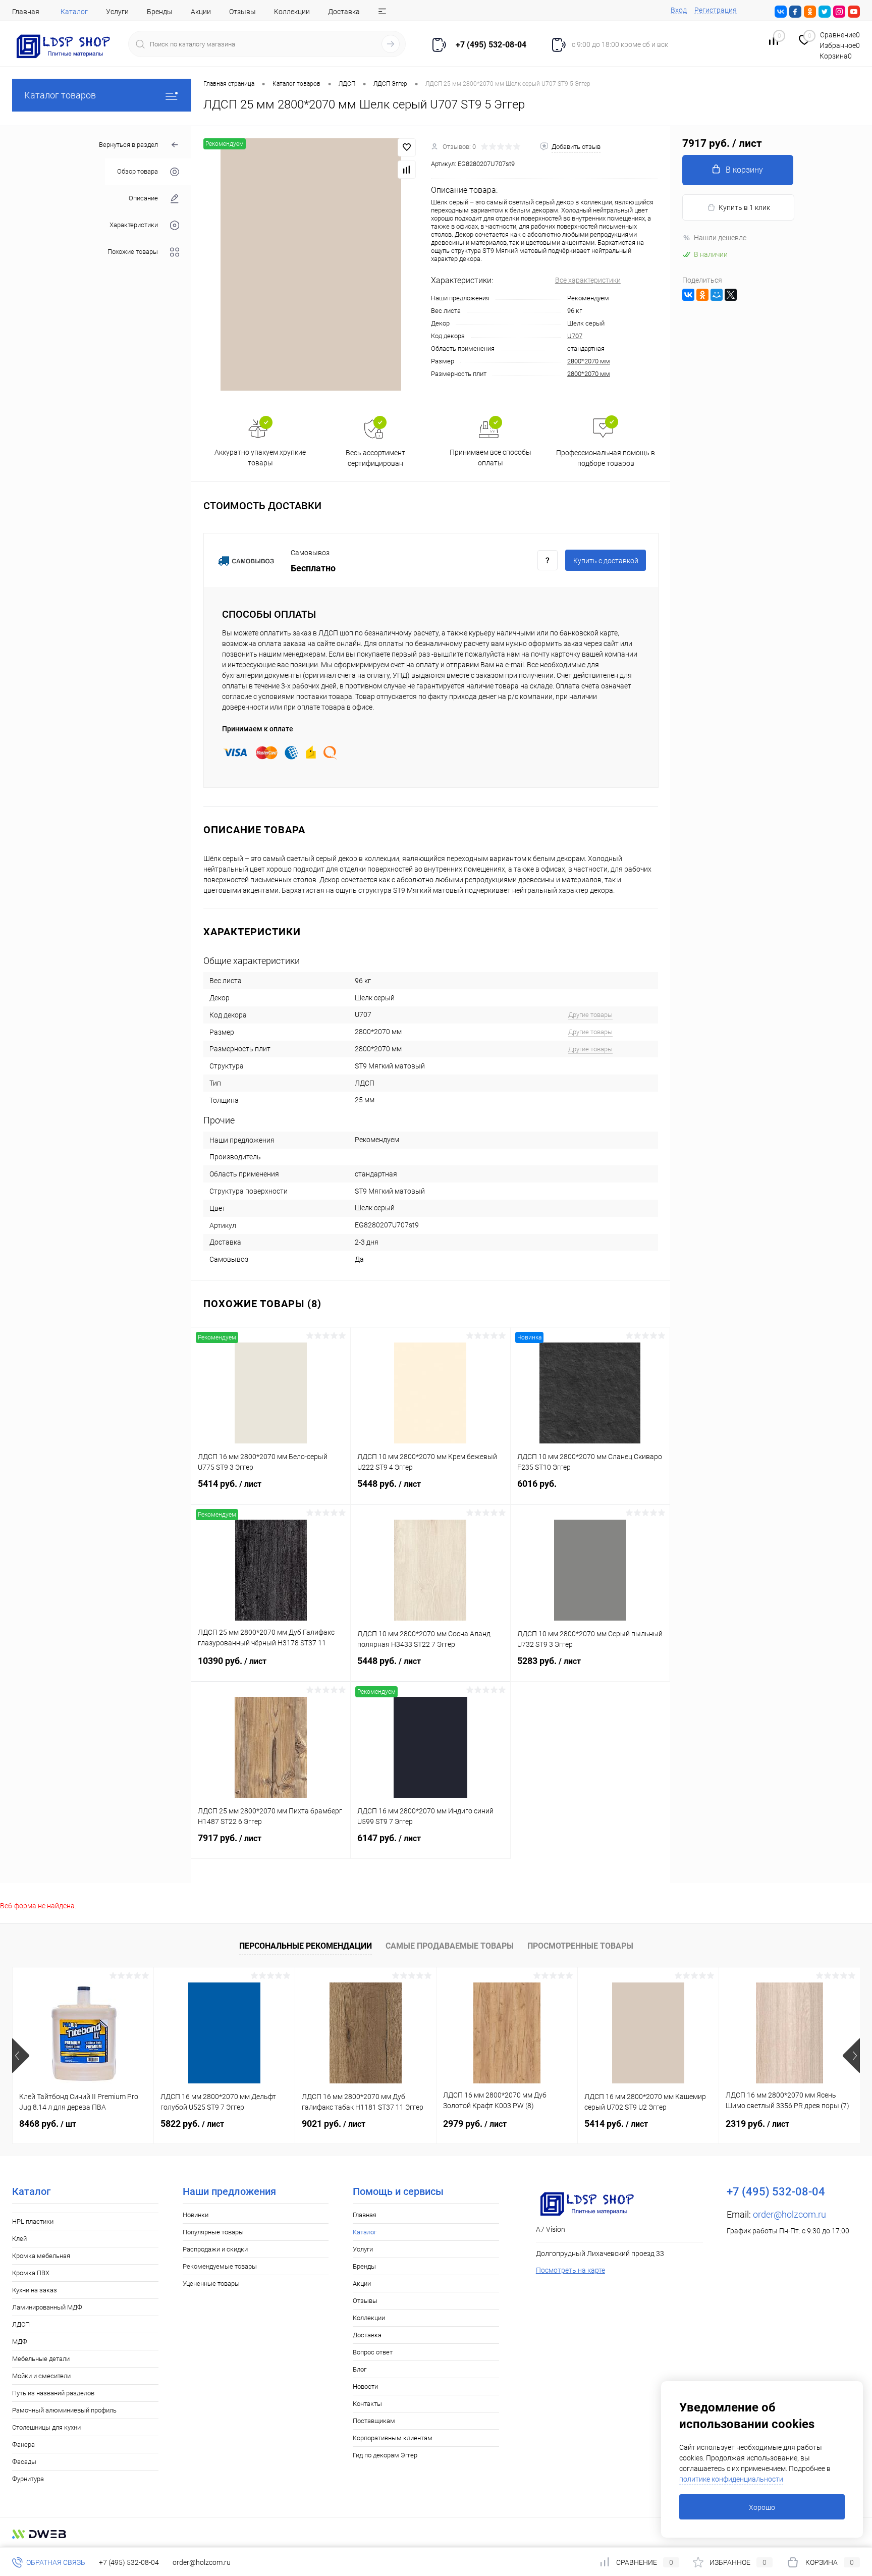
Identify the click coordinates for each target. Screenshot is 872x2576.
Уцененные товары (211, 2284)
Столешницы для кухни (46, 2427)
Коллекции (292, 12)
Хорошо (762, 2507)
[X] (731, 295)
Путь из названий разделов (53, 2393)
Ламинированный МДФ (47, 2307)
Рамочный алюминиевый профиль (64, 2410)
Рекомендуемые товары (220, 2266)
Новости (365, 2386)
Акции (201, 12)
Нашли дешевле (720, 238)
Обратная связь (55, 2562)
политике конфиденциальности (731, 2479)
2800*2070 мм (589, 361)
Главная (26, 12)
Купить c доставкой (606, 561)
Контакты (367, 2404)
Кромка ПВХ (31, 2273)
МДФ (20, 2342)
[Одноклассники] (702, 295)
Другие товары (590, 1015)
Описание (143, 199)
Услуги (117, 12)
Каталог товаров (60, 95)
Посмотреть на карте (570, 2270)
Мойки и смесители (41, 2376)
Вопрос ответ (373, 2352)
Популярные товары (213, 2232)
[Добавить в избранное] (407, 147)
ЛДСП (21, 2324)
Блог (360, 2369)
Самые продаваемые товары (450, 1946)
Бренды (160, 12)
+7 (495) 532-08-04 (129, 2562)
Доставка (344, 12)
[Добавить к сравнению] (407, 170)
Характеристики (134, 225)
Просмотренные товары (580, 1946)
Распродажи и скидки (215, 2249)
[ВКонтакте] (688, 295)
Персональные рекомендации (306, 1946)
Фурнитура (28, 2479)
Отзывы (242, 12)
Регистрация (716, 10)
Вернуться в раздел (128, 145)
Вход (679, 10)
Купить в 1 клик (744, 207)
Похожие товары (133, 252)
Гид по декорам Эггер (385, 2455)
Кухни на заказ (35, 2290)
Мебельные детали (41, 2359)
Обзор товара (138, 172)
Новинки (196, 2215)
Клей (19, 2239)
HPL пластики (33, 2221)
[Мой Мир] (717, 295)
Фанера (23, 2445)
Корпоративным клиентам (393, 2438)
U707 (575, 336)
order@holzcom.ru (789, 2214)
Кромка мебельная (41, 2256)
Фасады (24, 2462)
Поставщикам (374, 2421)
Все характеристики (588, 280)
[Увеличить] (311, 264)
